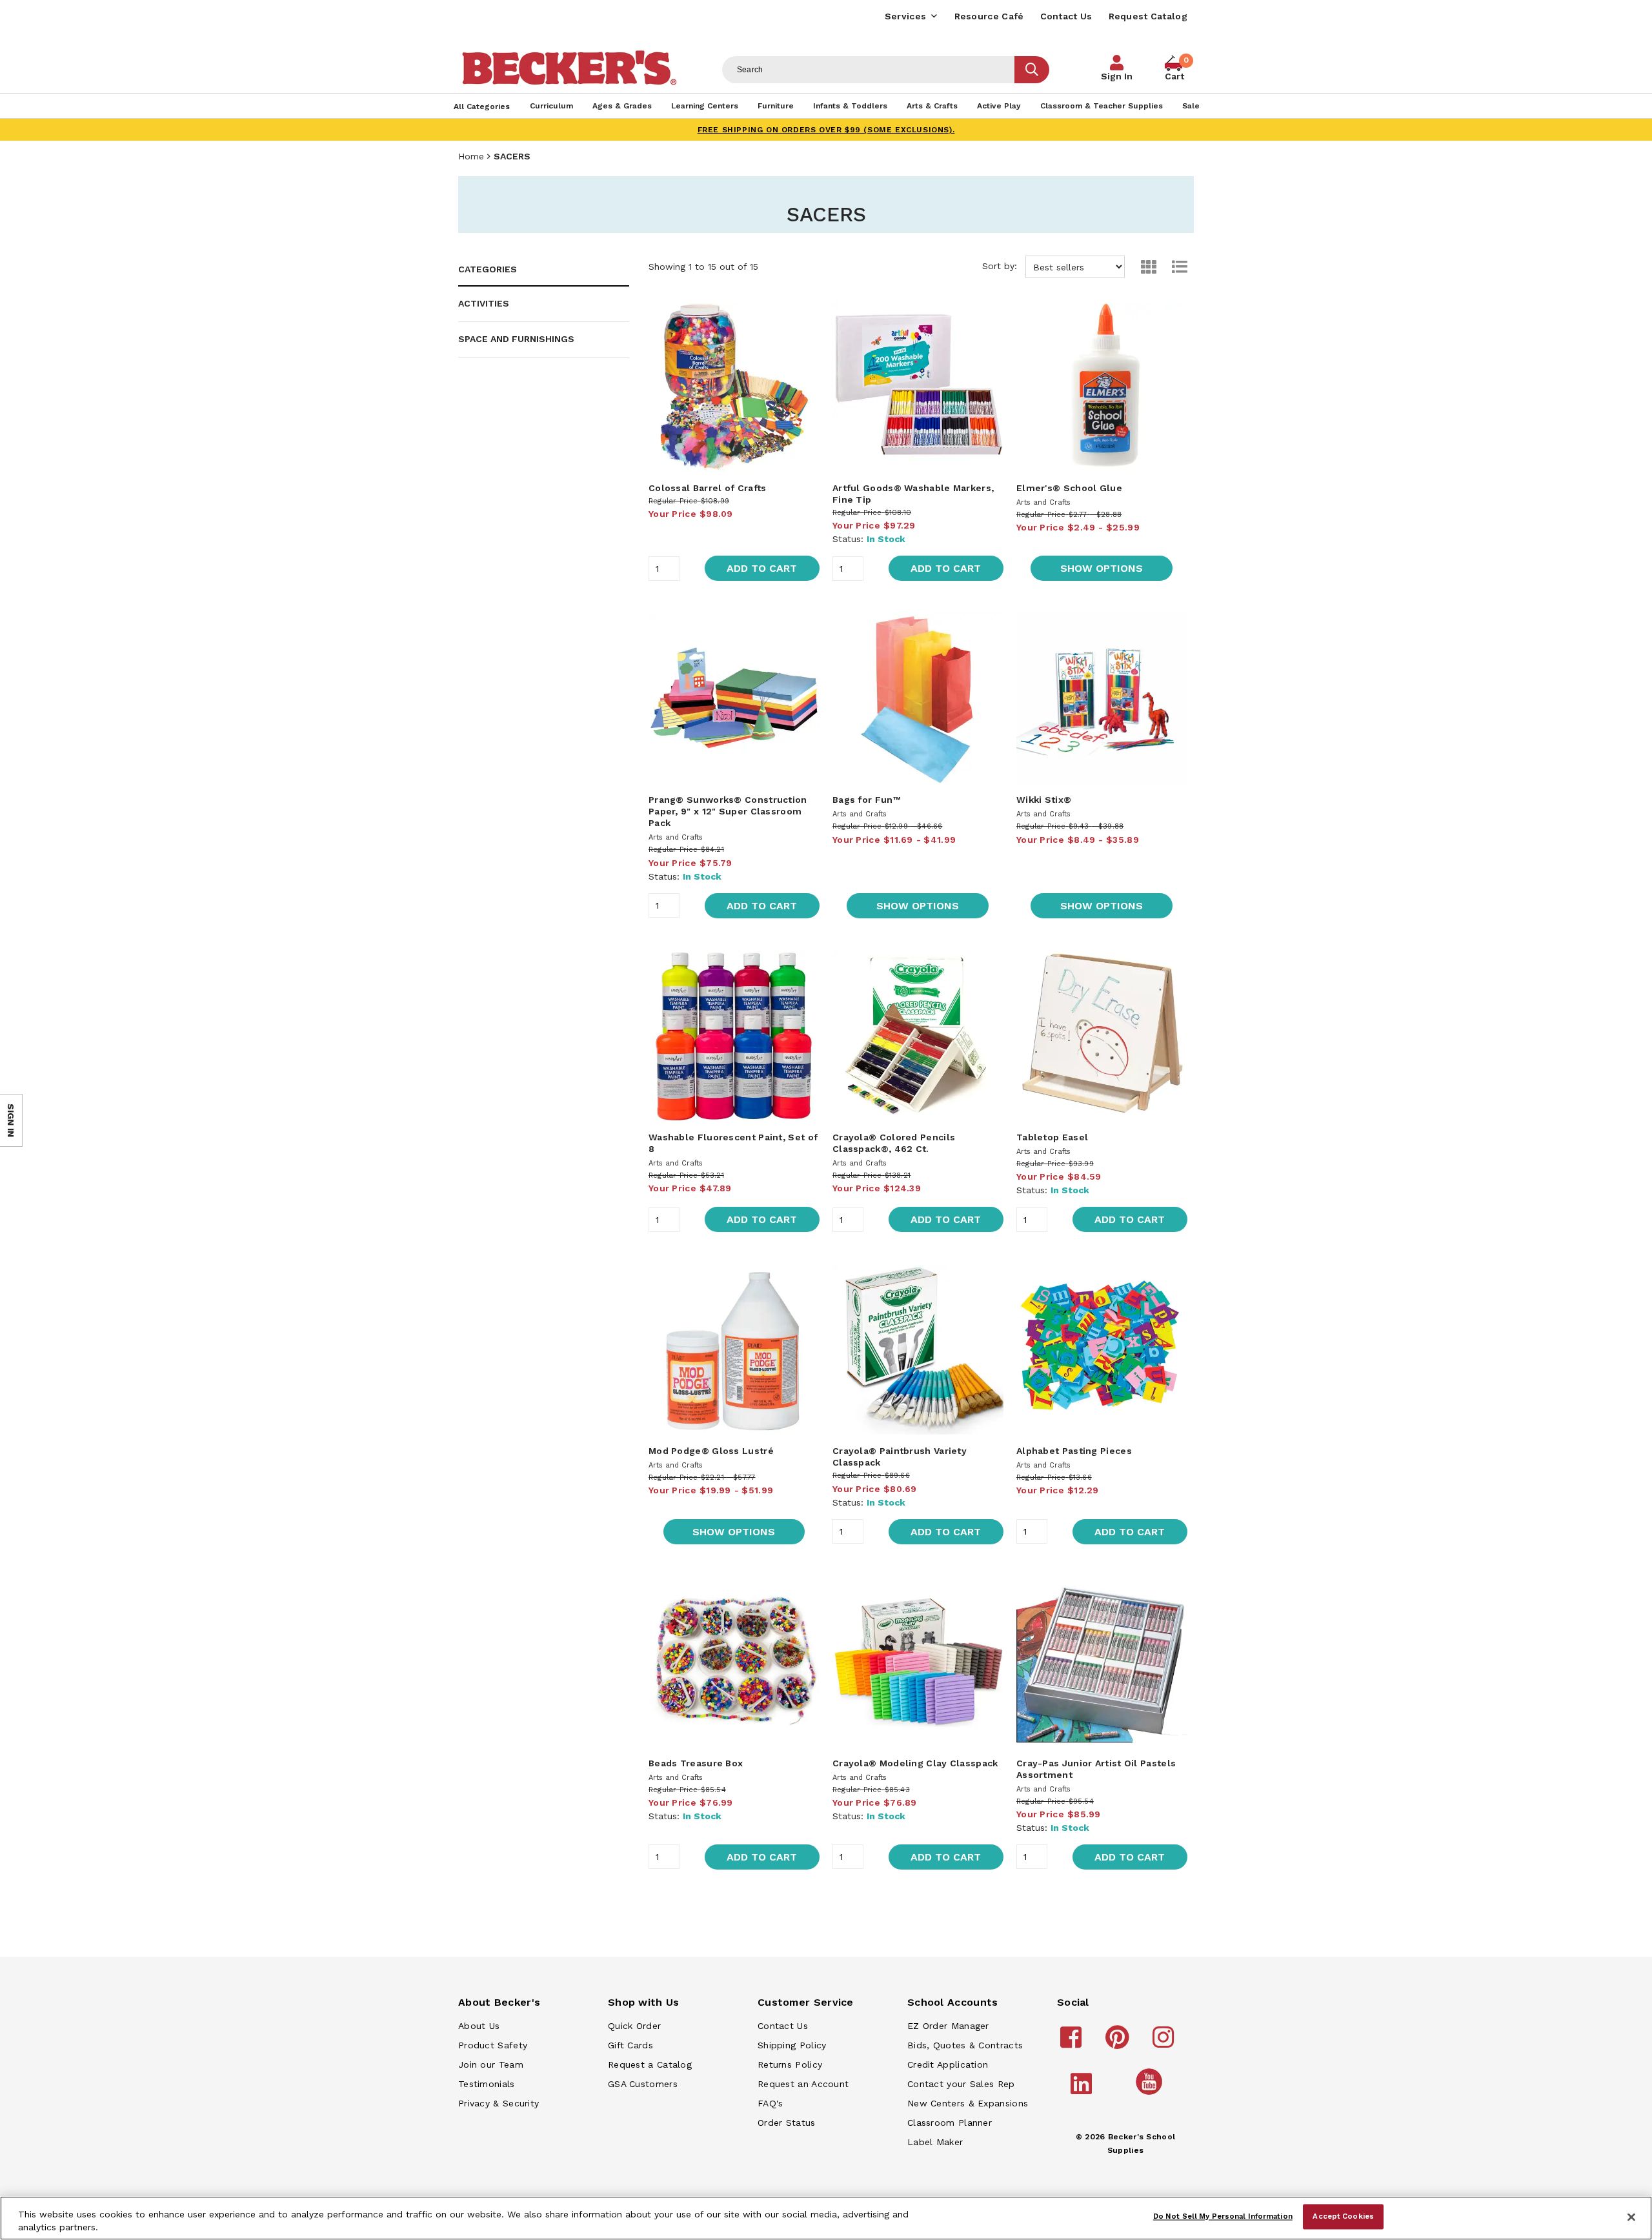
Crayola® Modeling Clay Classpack (915, 1763)
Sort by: (1001, 266)
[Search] (1032, 70)
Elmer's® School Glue (1069, 488)
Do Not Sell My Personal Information (1223, 2216)
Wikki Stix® (1044, 800)
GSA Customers (643, 2084)
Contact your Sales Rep (961, 2084)
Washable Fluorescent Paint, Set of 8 (733, 1143)
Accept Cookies (1343, 2216)
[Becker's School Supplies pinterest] (1119, 2043)
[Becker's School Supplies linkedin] (1083, 2090)
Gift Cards (630, 2045)
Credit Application (948, 2064)
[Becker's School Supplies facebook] (1073, 2043)
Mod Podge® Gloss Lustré (711, 1451)
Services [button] (905, 16)
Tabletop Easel (1052, 1137)
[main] (918, 1098)
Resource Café (989, 16)
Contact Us (1066, 16)
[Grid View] (1142, 267)
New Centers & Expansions (968, 2103)
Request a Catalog (650, 2064)
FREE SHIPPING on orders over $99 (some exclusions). (826, 130)
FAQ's (771, 2103)
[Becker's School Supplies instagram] (1165, 2043)
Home (471, 156)
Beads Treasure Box (696, 1763)
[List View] (1173, 267)
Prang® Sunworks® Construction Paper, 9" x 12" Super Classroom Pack (728, 811)
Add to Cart (762, 568)
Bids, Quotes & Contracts (965, 2045)
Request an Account (803, 2084)
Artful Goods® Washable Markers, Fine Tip (913, 494)
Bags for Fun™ (866, 800)
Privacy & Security (499, 2103)
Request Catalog (1148, 16)
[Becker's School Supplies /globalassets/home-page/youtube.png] (1151, 2094)
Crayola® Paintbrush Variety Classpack (900, 1457)
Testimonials (487, 2084)
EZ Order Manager (948, 2026)
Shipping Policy (792, 2045)
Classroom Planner (950, 2123)
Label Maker (935, 2142)
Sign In (1117, 76)
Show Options (1102, 568)
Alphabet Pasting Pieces (1074, 1451)
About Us (479, 2026)
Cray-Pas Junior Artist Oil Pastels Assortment (1096, 1769)
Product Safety (493, 2045)
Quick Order (634, 2026)
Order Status (787, 2123)
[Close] (1631, 2217)
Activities (484, 303)
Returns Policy (790, 2064)
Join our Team (491, 2064)
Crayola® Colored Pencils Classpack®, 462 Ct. (894, 1143)
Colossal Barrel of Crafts (708, 488)
